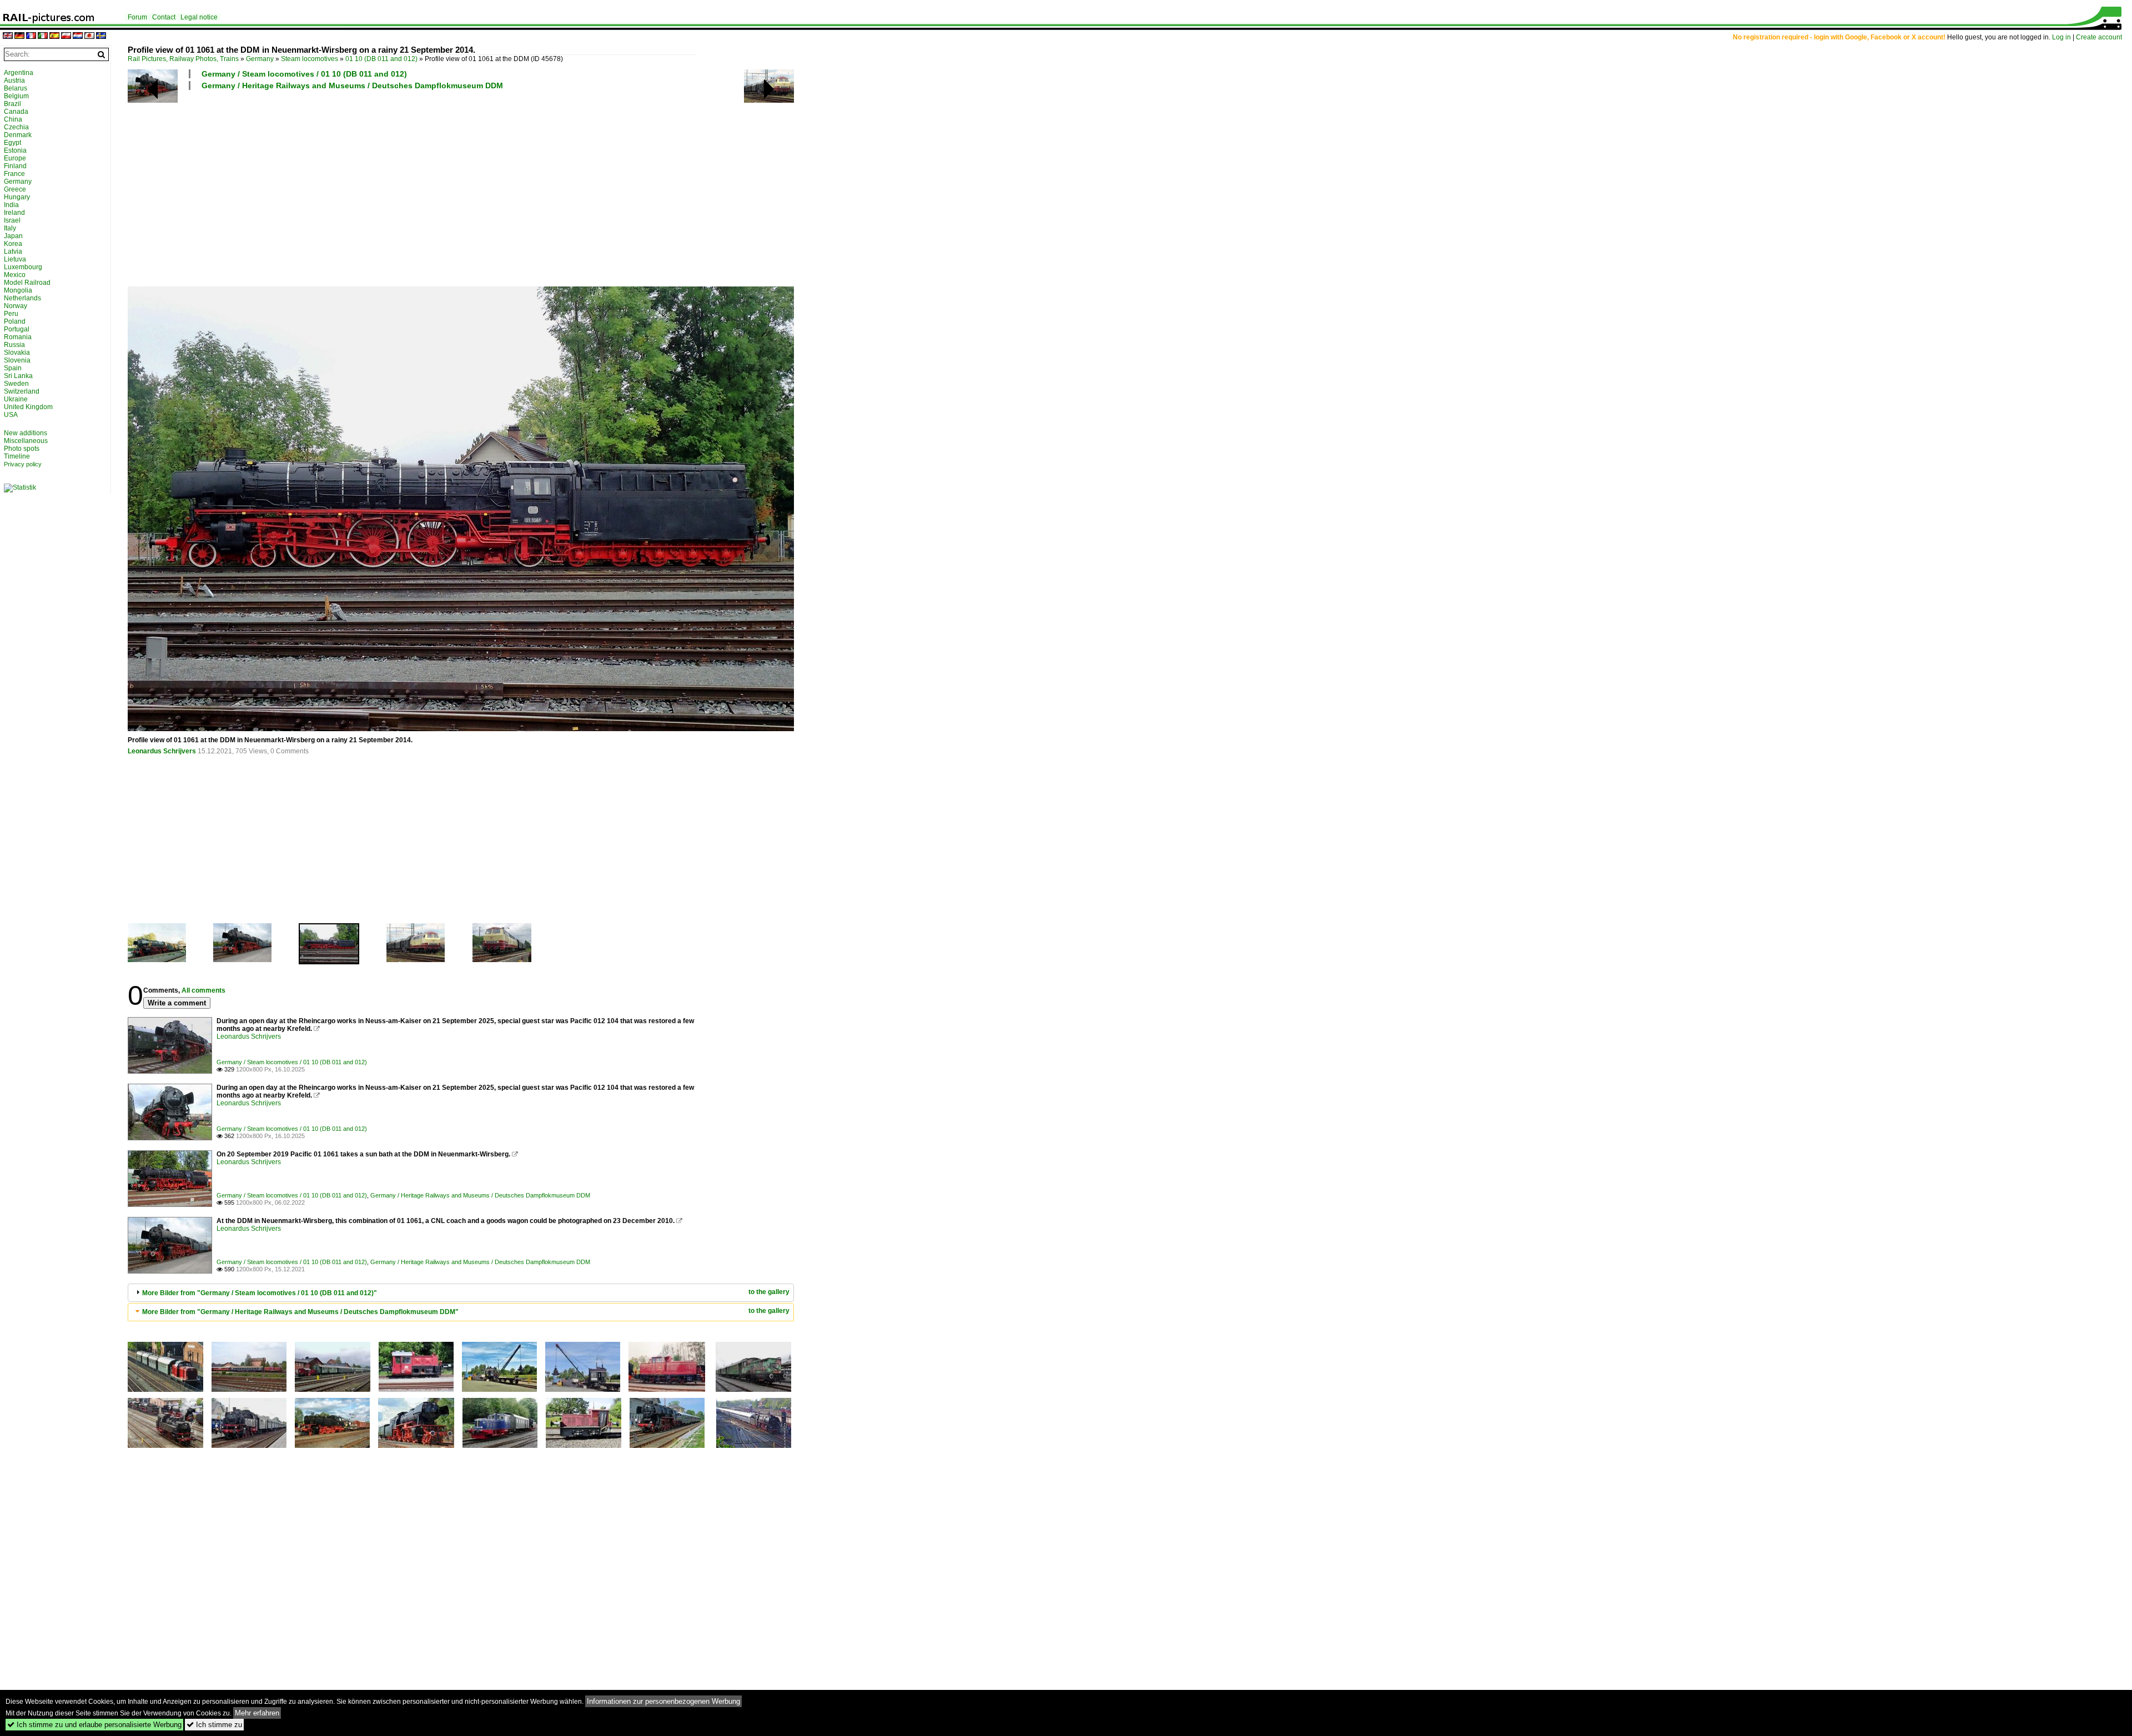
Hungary (17, 197)
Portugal (17, 329)
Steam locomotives (310, 59)
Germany (260, 59)
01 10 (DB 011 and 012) (381, 59)
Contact (164, 17)
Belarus (16, 88)
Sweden (16, 384)
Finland (15, 166)
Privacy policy (23, 464)
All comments (203, 990)
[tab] (461, 1293)
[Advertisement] (461, 188)
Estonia (15, 150)
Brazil (12, 104)
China (13, 119)
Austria (14, 80)
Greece (15, 189)
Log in (2061, 37)
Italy (10, 228)
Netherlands (22, 298)
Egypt (12, 143)
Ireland (14, 213)
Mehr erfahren (257, 1713)
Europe (15, 158)
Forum (137, 17)
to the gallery (769, 1292)
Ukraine (16, 399)
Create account (2099, 37)
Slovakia (17, 353)
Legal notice (199, 17)
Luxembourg (23, 267)
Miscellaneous (26, 441)
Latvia (13, 251)
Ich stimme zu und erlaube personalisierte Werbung (94, 1725)
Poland (15, 321)
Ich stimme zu (214, 1725)
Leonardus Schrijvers (162, 751)
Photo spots (22, 449)
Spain (13, 368)
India (11, 205)
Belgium (16, 96)
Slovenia (17, 360)
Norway (16, 306)
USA (11, 415)
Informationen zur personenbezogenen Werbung (663, 1701)
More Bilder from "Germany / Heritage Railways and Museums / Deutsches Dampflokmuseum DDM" (300, 1312)
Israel (12, 220)
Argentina (19, 73)
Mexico (15, 275)
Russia (14, 345)
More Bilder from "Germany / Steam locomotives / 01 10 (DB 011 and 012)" (260, 1293)
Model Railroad (27, 283)
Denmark (18, 135)
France (14, 174)
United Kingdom (28, 407)
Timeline (17, 456)
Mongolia (18, 290)
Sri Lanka (18, 376)
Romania (18, 337)
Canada (16, 112)
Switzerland (22, 391)
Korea (13, 244)
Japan (13, 236)
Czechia (16, 127)
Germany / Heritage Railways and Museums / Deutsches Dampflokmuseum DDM (352, 85)
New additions (26, 433)
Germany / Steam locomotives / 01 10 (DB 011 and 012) (304, 74)
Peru (11, 314)
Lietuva (15, 259)
